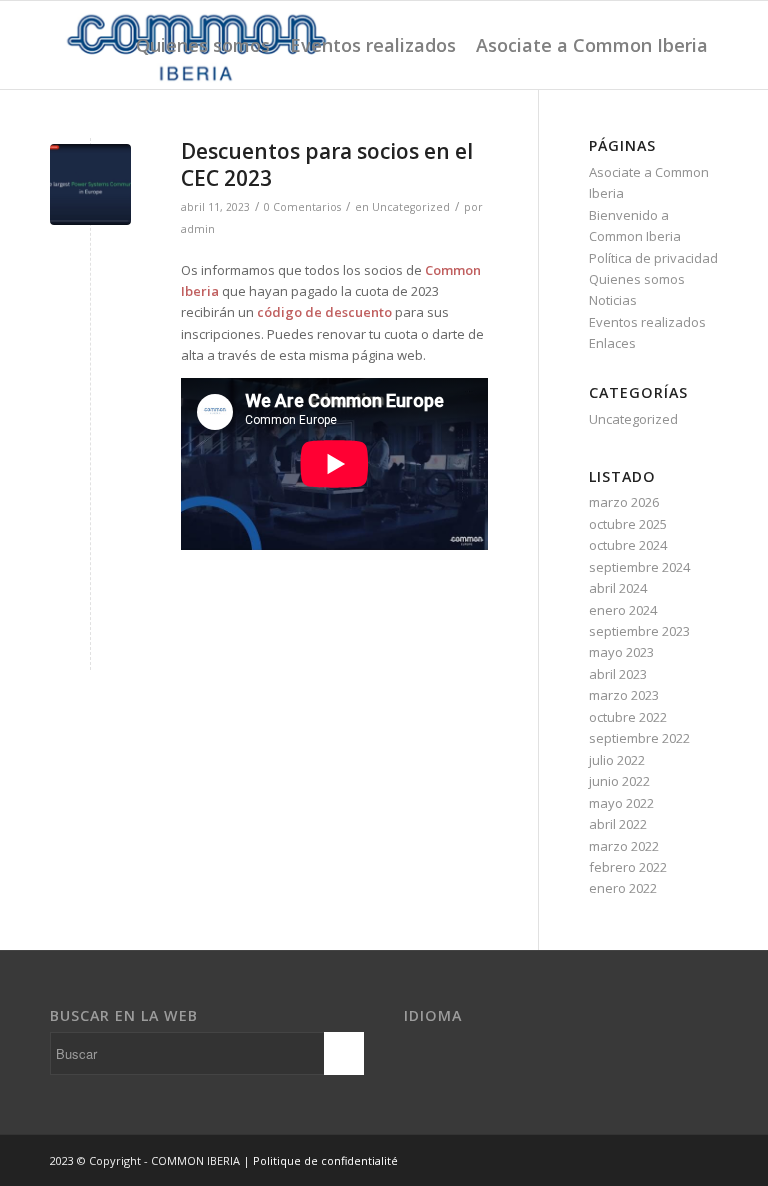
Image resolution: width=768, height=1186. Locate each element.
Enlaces (612, 343)
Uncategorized (411, 207)
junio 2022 (619, 781)
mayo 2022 (621, 803)
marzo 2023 (624, 695)
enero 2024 (623, 610)
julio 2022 (617, 760)
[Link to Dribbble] (703, 1160)
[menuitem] (203, 45)
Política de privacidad (653, 258)
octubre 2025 (628, 524)
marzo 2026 (624, 502)
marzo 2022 (624, 846)
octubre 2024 (628, 545)
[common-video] (90, 184)
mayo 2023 (621, 652)
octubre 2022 (628, 717)
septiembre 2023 (639, 631)
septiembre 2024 (639, 567)
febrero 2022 (628, 867)
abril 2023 (618, 674)
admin (198, 229)
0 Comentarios (302, 207)
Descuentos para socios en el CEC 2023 (327, 164)
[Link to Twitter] (673, 1160)
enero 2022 (623, 888)
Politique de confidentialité (325, 1160)
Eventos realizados (647, 322)
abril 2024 (618, 588)
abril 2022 (618, 824)
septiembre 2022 (639, 738)
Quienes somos (637, 279)
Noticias (613, 300)
